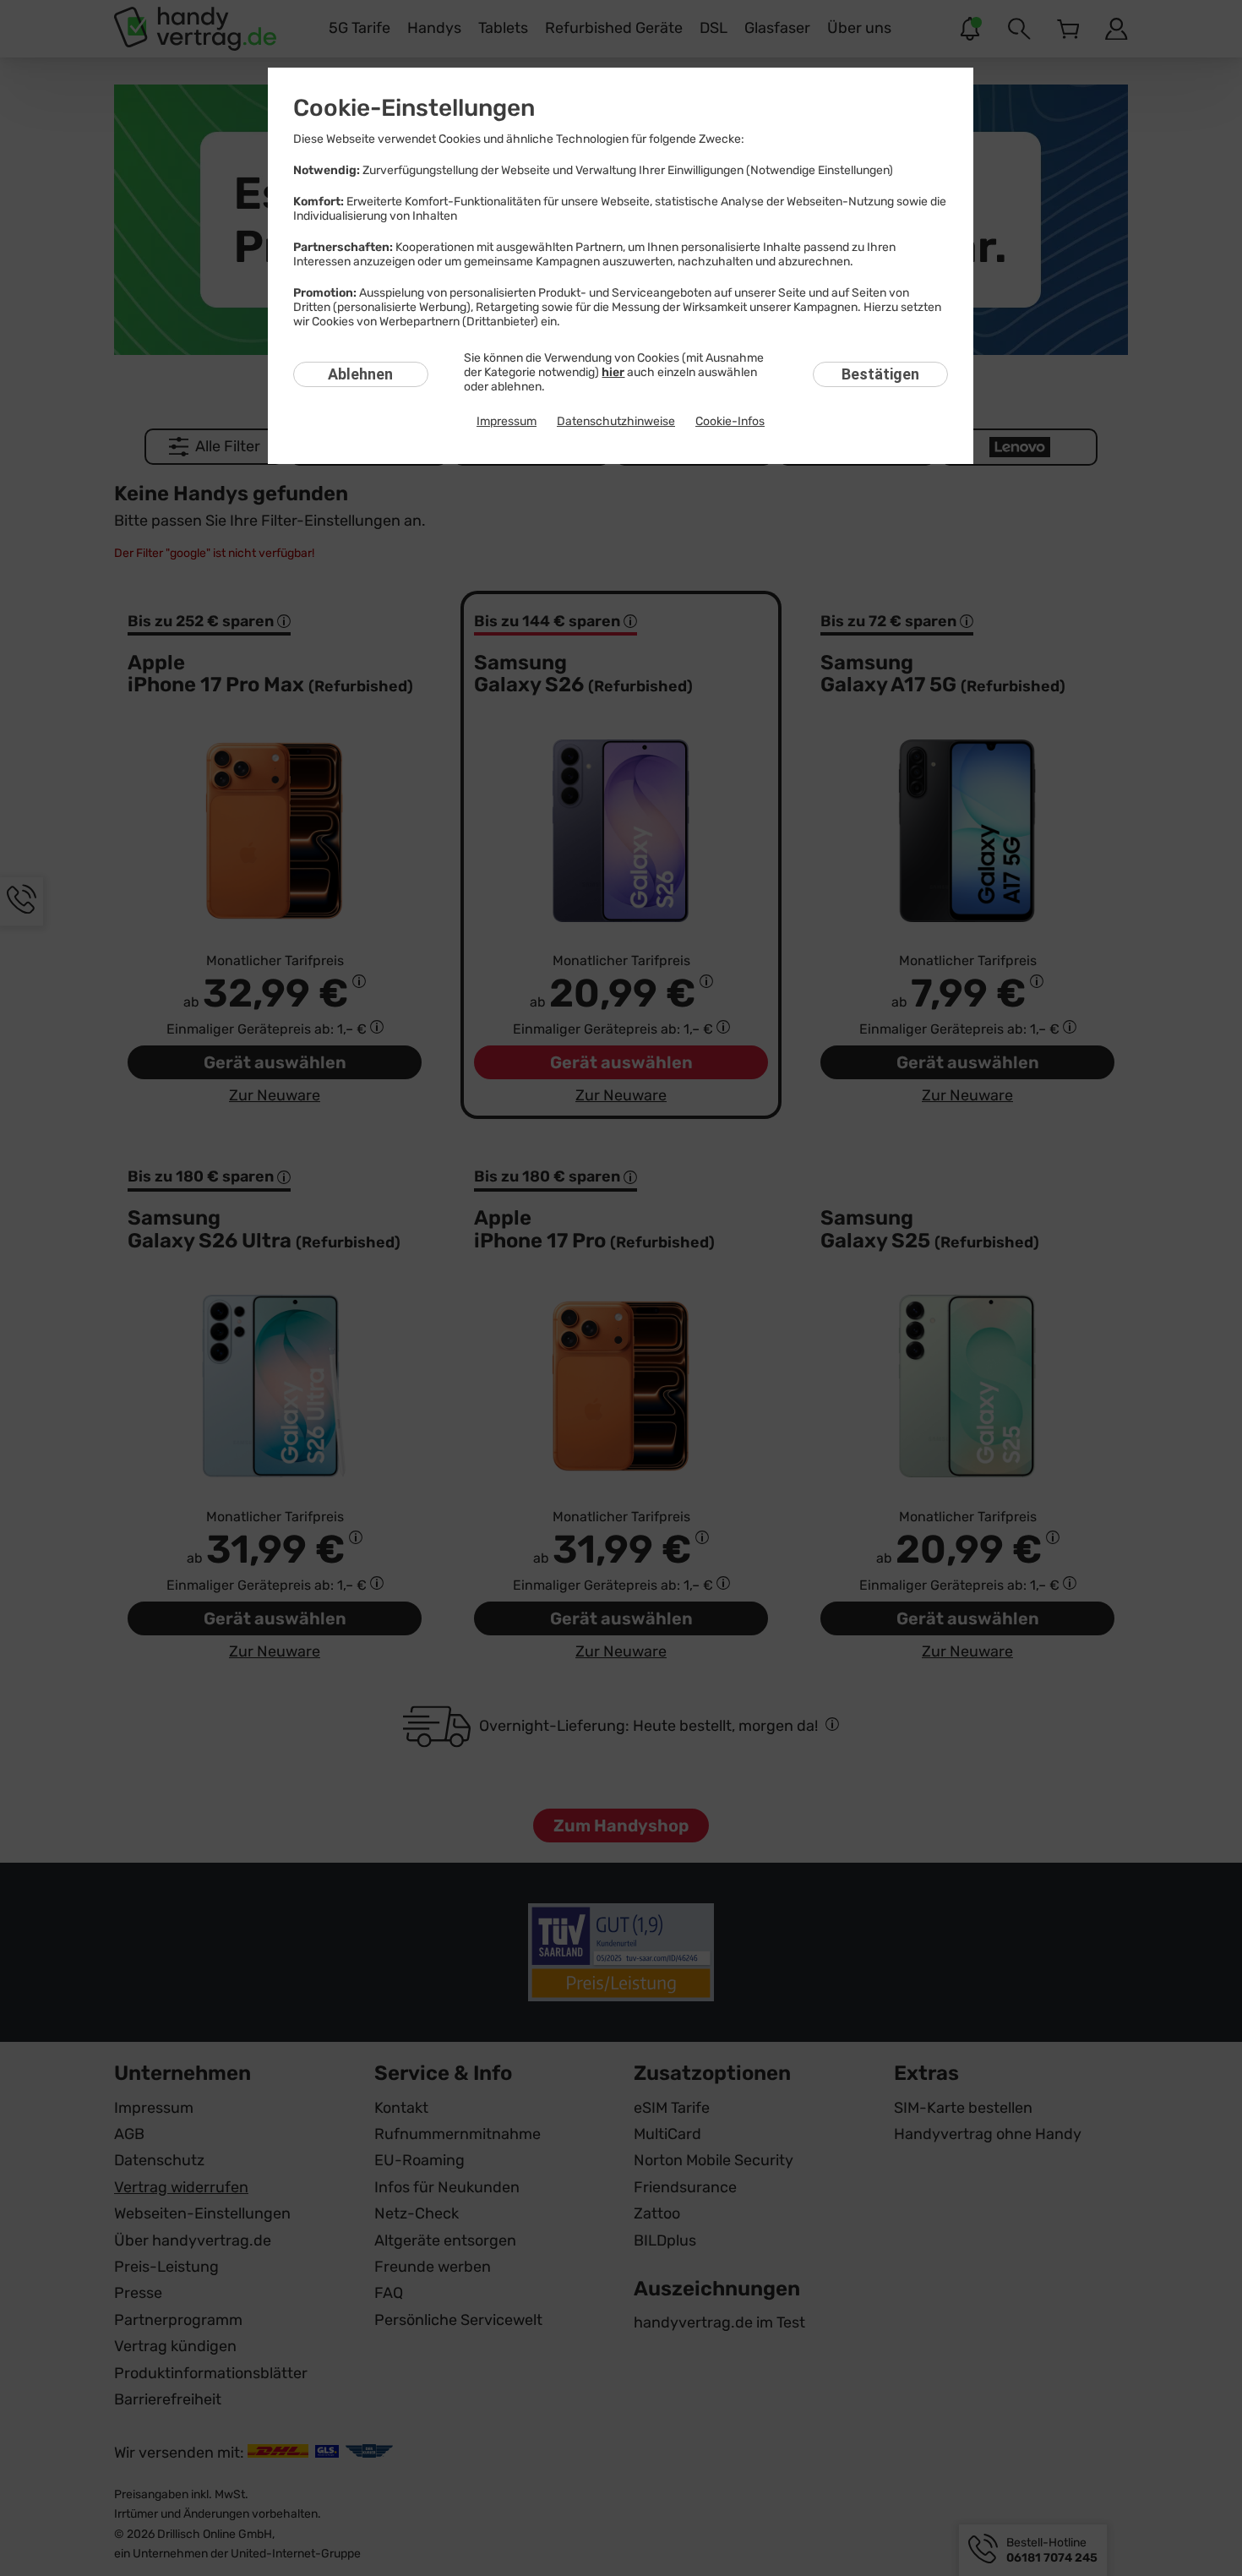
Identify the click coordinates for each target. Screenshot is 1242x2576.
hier (613, 372)
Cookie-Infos (730, 421)
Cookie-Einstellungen (414, 108)
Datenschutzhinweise (616, 421)
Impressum (507, 421)
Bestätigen (880, 374)
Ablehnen (360, 374)
